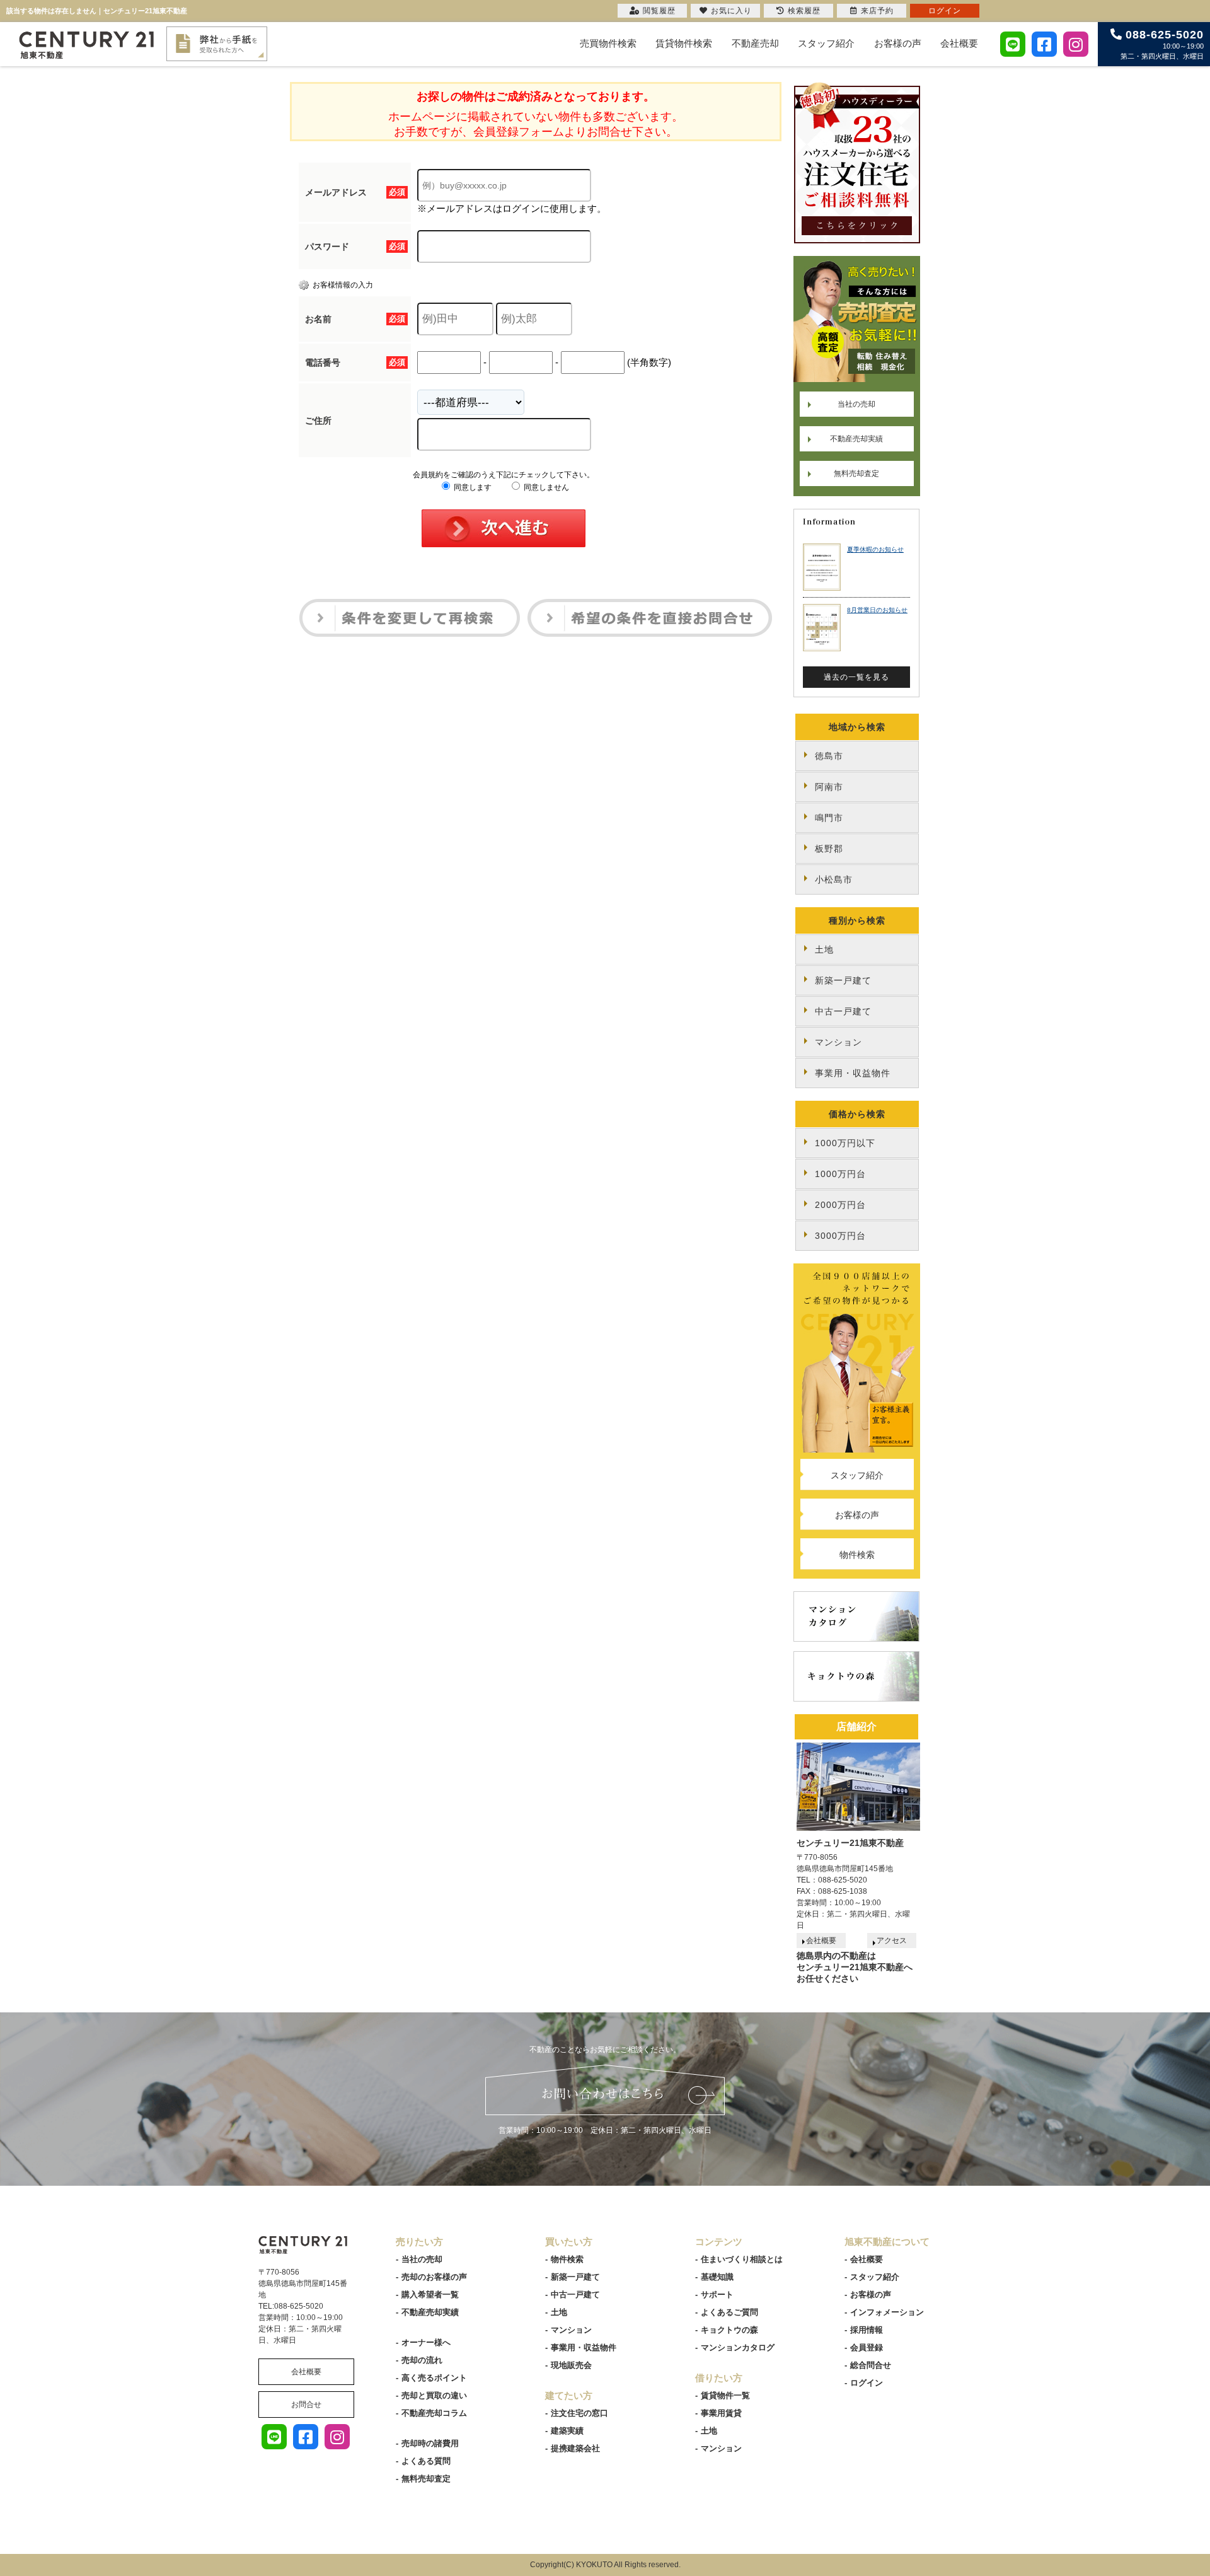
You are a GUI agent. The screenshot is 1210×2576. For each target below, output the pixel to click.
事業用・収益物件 (853, 1073)
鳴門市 (829, 818)
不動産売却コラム (434, 2413)
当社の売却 (856, 404)
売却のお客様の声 (434, 2277)
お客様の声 (898, 43)
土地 (824, 949)
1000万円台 (840, 1174)
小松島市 (834, 879)
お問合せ (306, 2405)
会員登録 (867, 2347)
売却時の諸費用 (430, 2443)
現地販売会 (571, 2365)
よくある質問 (426, 2461)
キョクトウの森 (729, 2330)
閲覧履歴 (659, 11)
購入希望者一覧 (430, 2295)
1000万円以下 (845, 1143)
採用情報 (867, 2330)
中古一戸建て (843, 1011)
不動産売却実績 (856, 439)
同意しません (545, 487)
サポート (717, 2295)
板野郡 (829, 849)
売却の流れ (422, 2360)
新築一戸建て (843, 980)
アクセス (892, 1941)
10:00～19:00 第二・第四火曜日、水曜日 (1162, 44)
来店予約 (877, 11)
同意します (472, 487)
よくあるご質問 (729, 2312)
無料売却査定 (856, 473)
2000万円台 (840, 1205)
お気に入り (731, 11)
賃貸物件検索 (684, 43)
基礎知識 (717, 2277)
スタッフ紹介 (826, 43)
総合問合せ (871, 2365)
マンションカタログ (738, 2347)
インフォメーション (887, 2312)
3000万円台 (840, 1236)
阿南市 (829, 787)
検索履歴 (804, 11)
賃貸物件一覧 (725, 2395)
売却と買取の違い (434, 2395)
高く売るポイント (434, 2378)
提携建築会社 (575, 2448)
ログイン (867, 2383)
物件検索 (857, 1555)
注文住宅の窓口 (579, 2413)
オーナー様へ (426, 2342)
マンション (838, 1042)
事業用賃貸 (721, 2413)
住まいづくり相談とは (742, 2259)
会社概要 (959, 43)
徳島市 (829, 756)
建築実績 (567, 2431)
